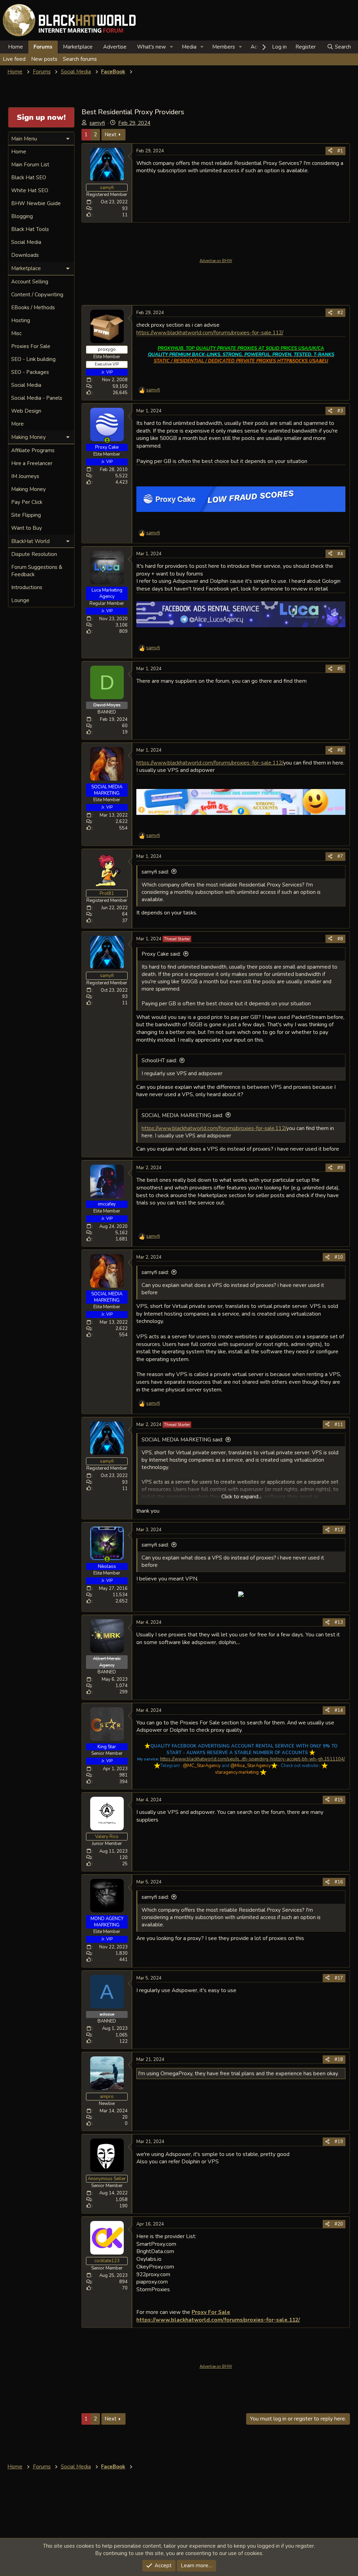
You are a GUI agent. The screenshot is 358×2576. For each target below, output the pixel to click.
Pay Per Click (27, 502)
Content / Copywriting (37, 295)
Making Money (28, 489)
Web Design (26, 411)
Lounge (20, 600)
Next (110, 135)
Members (224, 47)
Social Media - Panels (37, 398)
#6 (340, 750)
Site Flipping (26, 515)
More (17, 424)
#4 (340, 554)
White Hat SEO (30, 190)
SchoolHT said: (159, 1061)
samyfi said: (155, 872)
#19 (339, 2142)
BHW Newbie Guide (36, 203)
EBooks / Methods (33, 307)
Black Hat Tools (30, 229)
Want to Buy (27, 528)
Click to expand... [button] (241, 1497)
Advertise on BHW (216, 261)
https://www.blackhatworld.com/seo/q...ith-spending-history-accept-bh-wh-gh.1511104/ (253, 1759)
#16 (339, 1882)
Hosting (21, 320)
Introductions (27, 587)
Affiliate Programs (33, 450)
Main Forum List (30, 165)
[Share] (330, 151)
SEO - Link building (33, 359)
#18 (339, 2060)
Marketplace (78, 47)
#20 (339, 2224)
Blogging (22, 216)
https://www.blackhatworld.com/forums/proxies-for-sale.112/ (210, 332)
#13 (339, 1622)
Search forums (80, 59)
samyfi (97, 123)
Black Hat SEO (29, 178)
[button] (172, 47)
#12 (339, 1530)
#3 (340, 411)
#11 (339, 1425)
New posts (44, 59)
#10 (339, 1257)
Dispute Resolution (34, 554)
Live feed (14, 59)
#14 (339, 1710)
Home (16, 47)
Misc (16, 333)
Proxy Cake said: (161, 954)
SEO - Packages (30, 372)
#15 (339, 1800)
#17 (339, 1978)
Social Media (26, 242)
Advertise (115, 47)
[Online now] (107, 440)
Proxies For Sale (31, 346)
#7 (340, 856)
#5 (340, 669)
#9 (340, 1168)
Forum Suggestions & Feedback (37, 571)
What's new (152, 47)
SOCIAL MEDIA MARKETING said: (182, 1115)
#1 (340, 151)
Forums (43, 47)
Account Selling (30, 282)
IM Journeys (25, 476)
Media (189, 47)
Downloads (25, 255)
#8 (340, 939)
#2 (340, 313)
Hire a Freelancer (32, 463)
